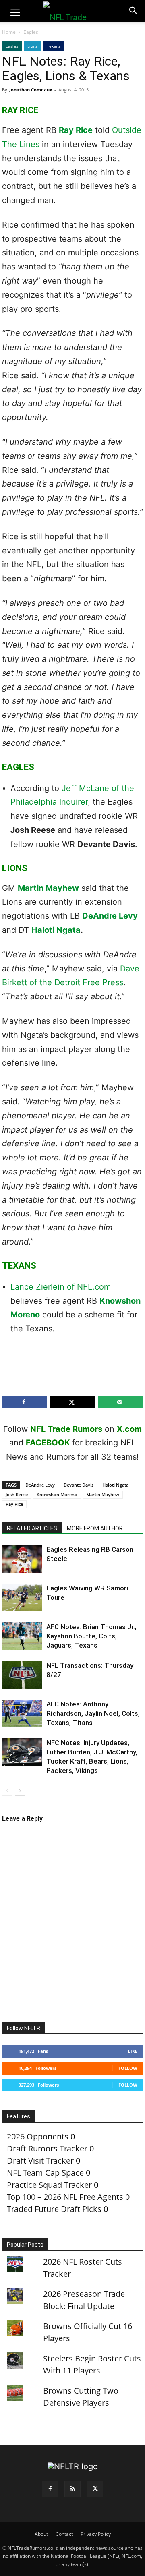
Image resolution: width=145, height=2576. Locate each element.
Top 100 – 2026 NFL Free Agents (65, 2197)
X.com (129, 1429)
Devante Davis (79, 1485)
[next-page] (20, 1791)
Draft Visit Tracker (40, 2161)
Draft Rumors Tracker (47, 2148)
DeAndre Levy (110, 916)
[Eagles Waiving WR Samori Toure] (22, 1598)
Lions (32, 46)
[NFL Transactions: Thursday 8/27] (22, 1675)
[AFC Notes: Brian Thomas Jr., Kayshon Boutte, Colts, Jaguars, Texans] (22, 1636)
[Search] (134, 11)
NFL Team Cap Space (45, 2173)
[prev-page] (7, 1791)
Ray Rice (76, 130)
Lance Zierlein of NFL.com (61, 1287)
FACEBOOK (48, 1443)
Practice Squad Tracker (49, 2185)
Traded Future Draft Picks (54, 2209)
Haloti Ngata (56, 930)
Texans (54, 46)
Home (9, 32)
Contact (64, 2534)
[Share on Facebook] (25, 1402)
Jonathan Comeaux (31, 90)
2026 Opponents (38, 2136)
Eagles (31, 32)
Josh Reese (17, 1494)
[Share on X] (72, 1402)
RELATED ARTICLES (32, 1528)
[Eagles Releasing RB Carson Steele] (22, 1559)
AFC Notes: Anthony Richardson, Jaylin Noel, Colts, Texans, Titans (93, 1713)
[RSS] (72, 2489)
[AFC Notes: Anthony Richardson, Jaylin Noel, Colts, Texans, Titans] (22, 1714)
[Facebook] (50, 2489)
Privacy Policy (96, 2534)
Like (133, 2051)
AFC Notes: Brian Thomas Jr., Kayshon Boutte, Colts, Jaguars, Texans (91, 1636)
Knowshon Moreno (57, 1494)
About (41, 2534)
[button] (15, 13)
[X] (95, 2489)
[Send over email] (120, 1402)
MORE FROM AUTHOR (95, 1528)
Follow (128, 2068)
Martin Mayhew (48, 888)
